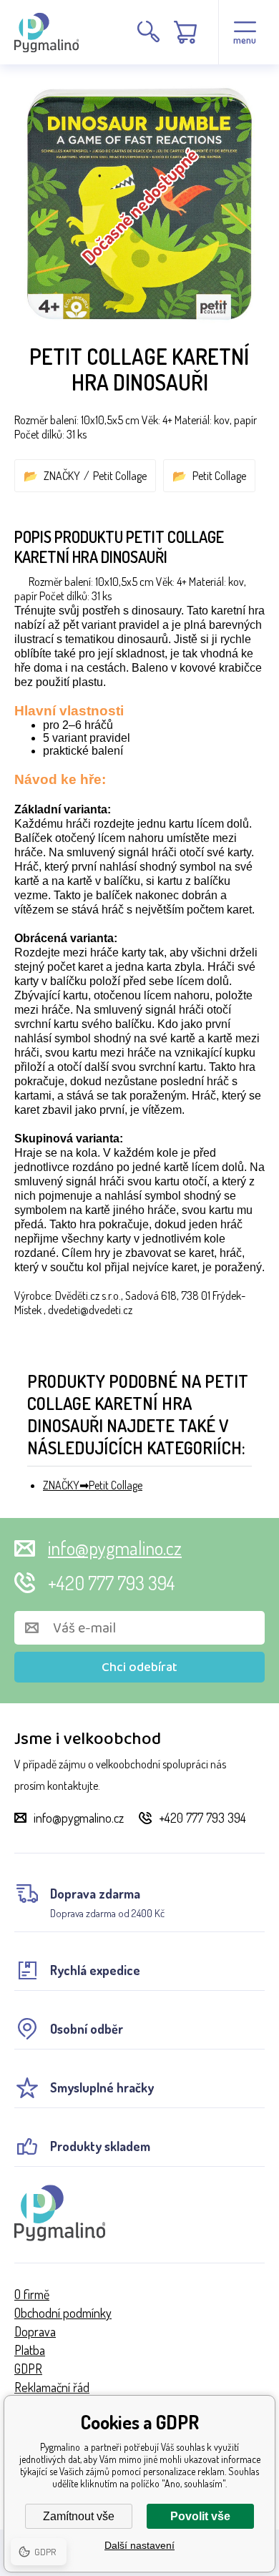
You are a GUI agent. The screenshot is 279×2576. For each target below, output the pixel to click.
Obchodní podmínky (63, 2313)
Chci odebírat (139, 1667)
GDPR (28, 2369)
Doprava (35, 2331)
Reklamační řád (52, 2387)
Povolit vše (200, 2516)
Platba (30, 2350)
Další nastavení (139, 2545)
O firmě (32, 2294)
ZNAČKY (62, 476)
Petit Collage (120, 476)
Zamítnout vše (79, 2516)
